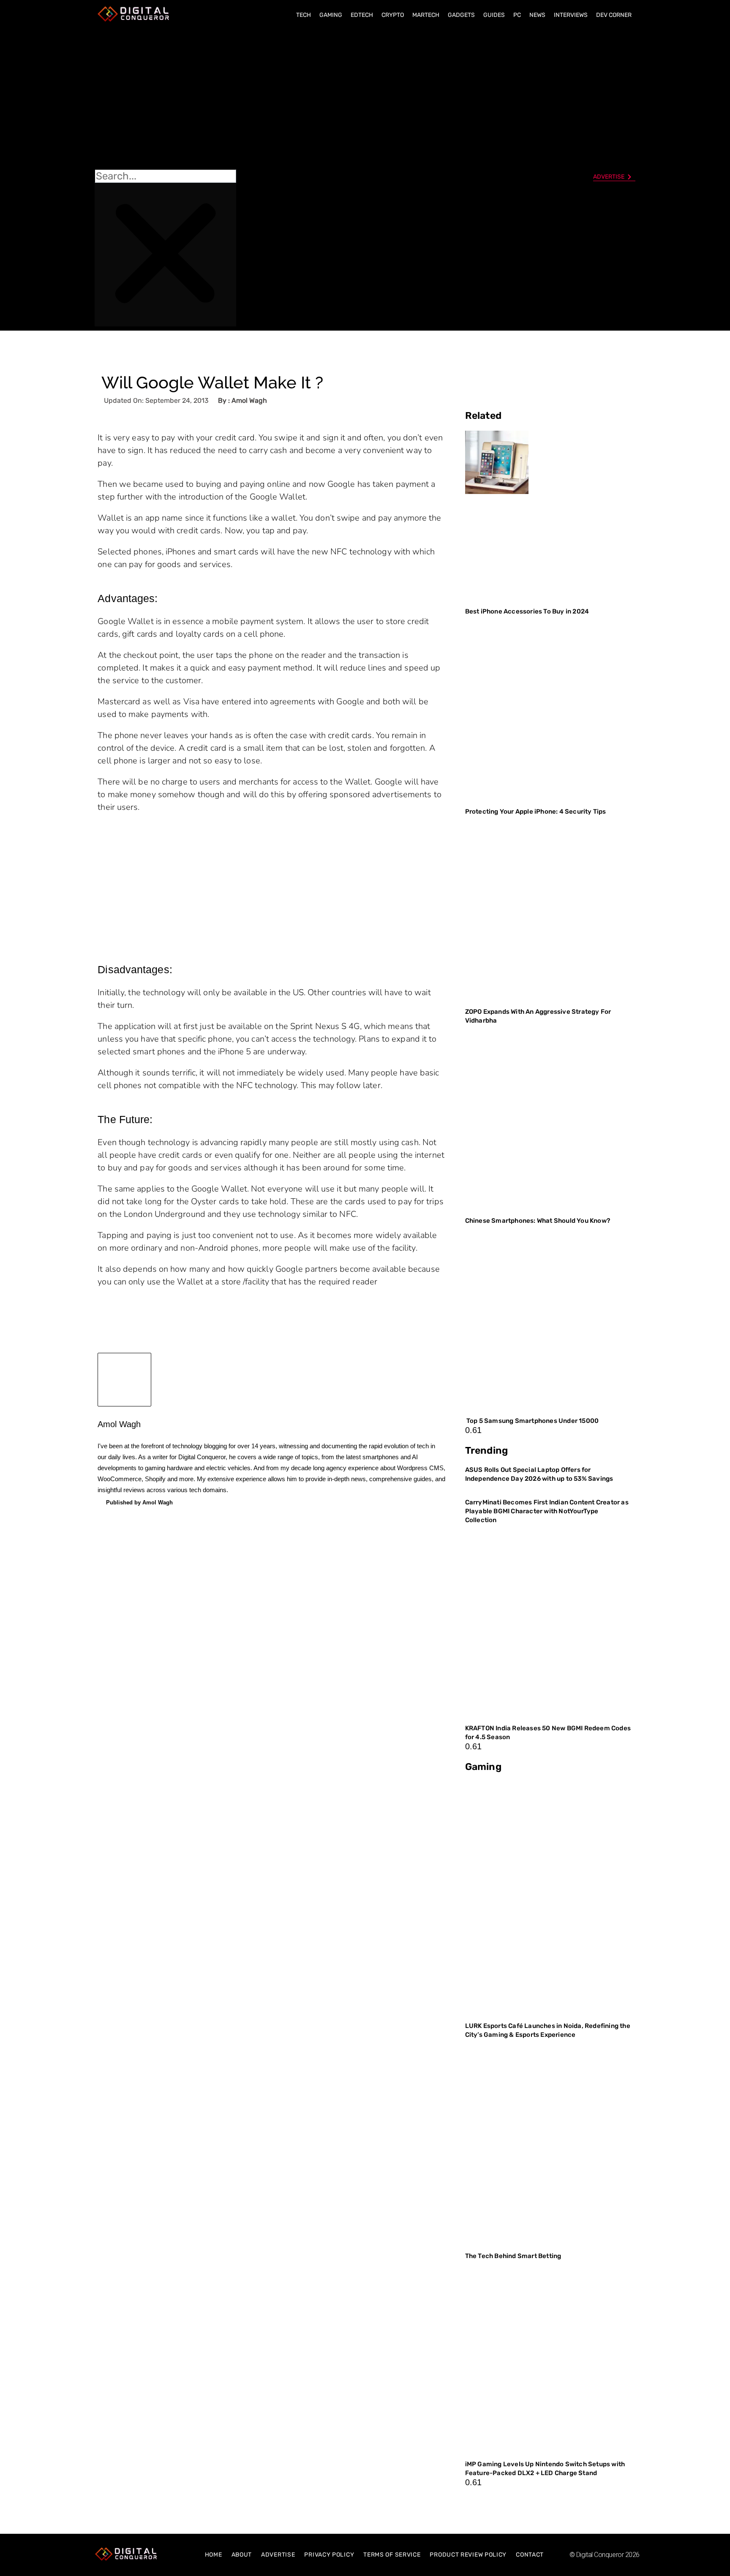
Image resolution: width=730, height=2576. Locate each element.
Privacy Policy (329, 2555)
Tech (304, 15)
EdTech (362, 15)
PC (517, 15)
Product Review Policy (468, 2555)
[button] (165, 98)
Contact (530, 2555)
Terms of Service (392, 2555)
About (242, 2555)
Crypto (393, 15)
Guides (494, 15)
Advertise (278, 2555)
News (537, 15)
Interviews (571, 15)
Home (214, 2555)
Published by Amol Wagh (139, 1502)
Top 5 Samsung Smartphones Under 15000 (532, 1421)
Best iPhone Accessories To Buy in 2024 (527, 611)
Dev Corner (614, 15)
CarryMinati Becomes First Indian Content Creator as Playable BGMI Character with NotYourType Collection (547, 1511)
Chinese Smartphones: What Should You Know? (538, 1221)
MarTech (426, 15)
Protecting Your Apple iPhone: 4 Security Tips (536, 812)
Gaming (331, 15)
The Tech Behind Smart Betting (514, 2256)
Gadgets (461, 15)
